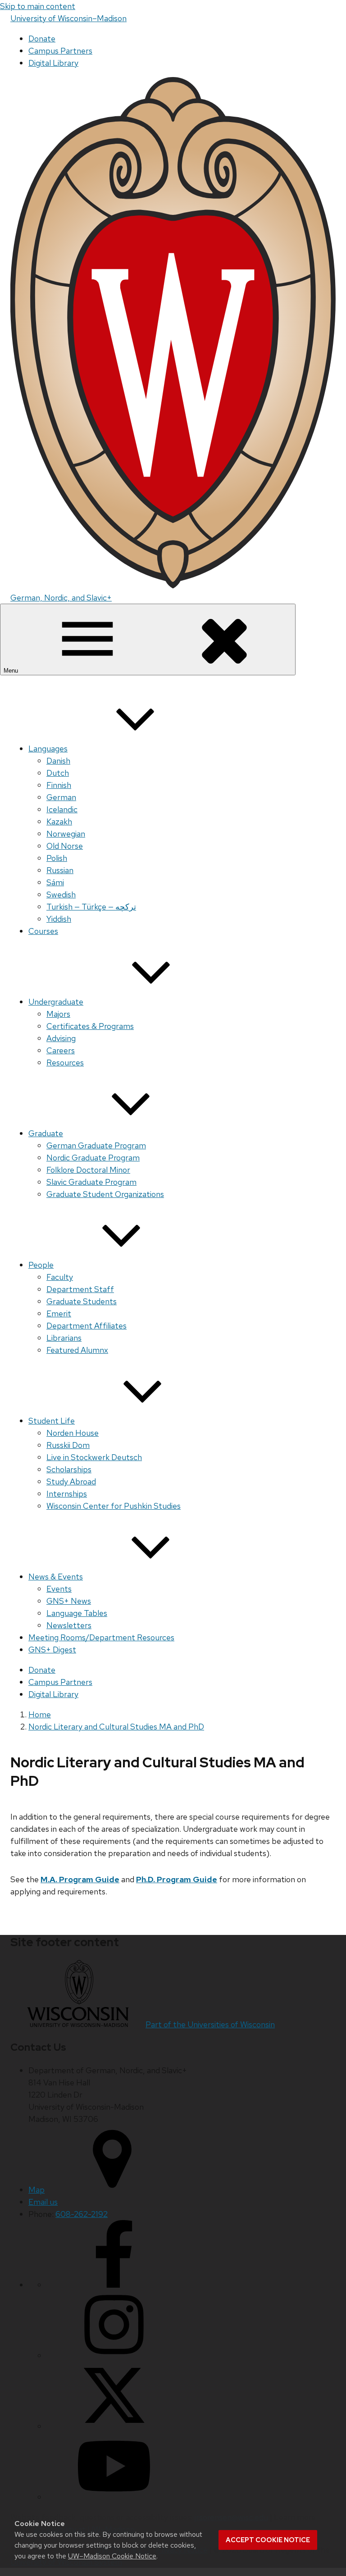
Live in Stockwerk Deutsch (94, 1457)
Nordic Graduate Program (93, 1158)
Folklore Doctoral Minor (88, 1170)
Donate (42, 39)
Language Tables (77, 1613)
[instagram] (114, 2355)
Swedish (61, 894)
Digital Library (53, 63)
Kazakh (59, 821)
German (61, 797)
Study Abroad (71, 1481)
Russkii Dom (68, 1445)
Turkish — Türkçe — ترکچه (91, 907)
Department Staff (80, 1289)
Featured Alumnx (77, 1350)
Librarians (64, 1338)
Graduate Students (82, 1301)
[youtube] (114, 2497)
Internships (67, 1494)
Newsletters (69, 1625)
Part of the (210, 2024)
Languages (48, 749)
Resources (65, 1063)
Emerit (59, 1313)
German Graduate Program (96, 1145)
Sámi (55, 882)
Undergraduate (56, 1002)
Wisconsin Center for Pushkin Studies (114, 1506)
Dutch (58, 773)
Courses (43, 931)
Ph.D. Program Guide (177, 1879)
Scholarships (69, 1469)
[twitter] (114, 2426)
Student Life (52, 1421)
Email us (43, 2202)
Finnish (59, 785)
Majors (58, 1014)
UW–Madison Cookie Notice (112, 2556)
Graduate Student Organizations (105, 1194)
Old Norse (65, 846)
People (41, 1265)
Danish (58, 761)
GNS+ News (69, 1601)
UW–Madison (68, 18)
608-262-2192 (82, 2214)
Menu (12, 671)
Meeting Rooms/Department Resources (101, 1637)
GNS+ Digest (52, 1650)
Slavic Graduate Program (91, 1182)
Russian (60, 870)
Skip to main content (38, 6)
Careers (61, 1050)
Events (59, 1589)
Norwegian (66, 834)
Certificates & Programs (90, 1026)
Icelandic (62, 809)
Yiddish (59, 919)
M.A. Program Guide (80, 1879)
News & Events (56, 1577)
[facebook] (114, 2285)
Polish (57, 858)
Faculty (60, 1277)
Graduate (46, 1133)
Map (36, 2190)
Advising (61, 1038)
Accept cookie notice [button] (268, 2540)
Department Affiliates (86, 1326)
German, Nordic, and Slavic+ (61, 598)
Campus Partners (60, 51)
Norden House (73, 1433)
